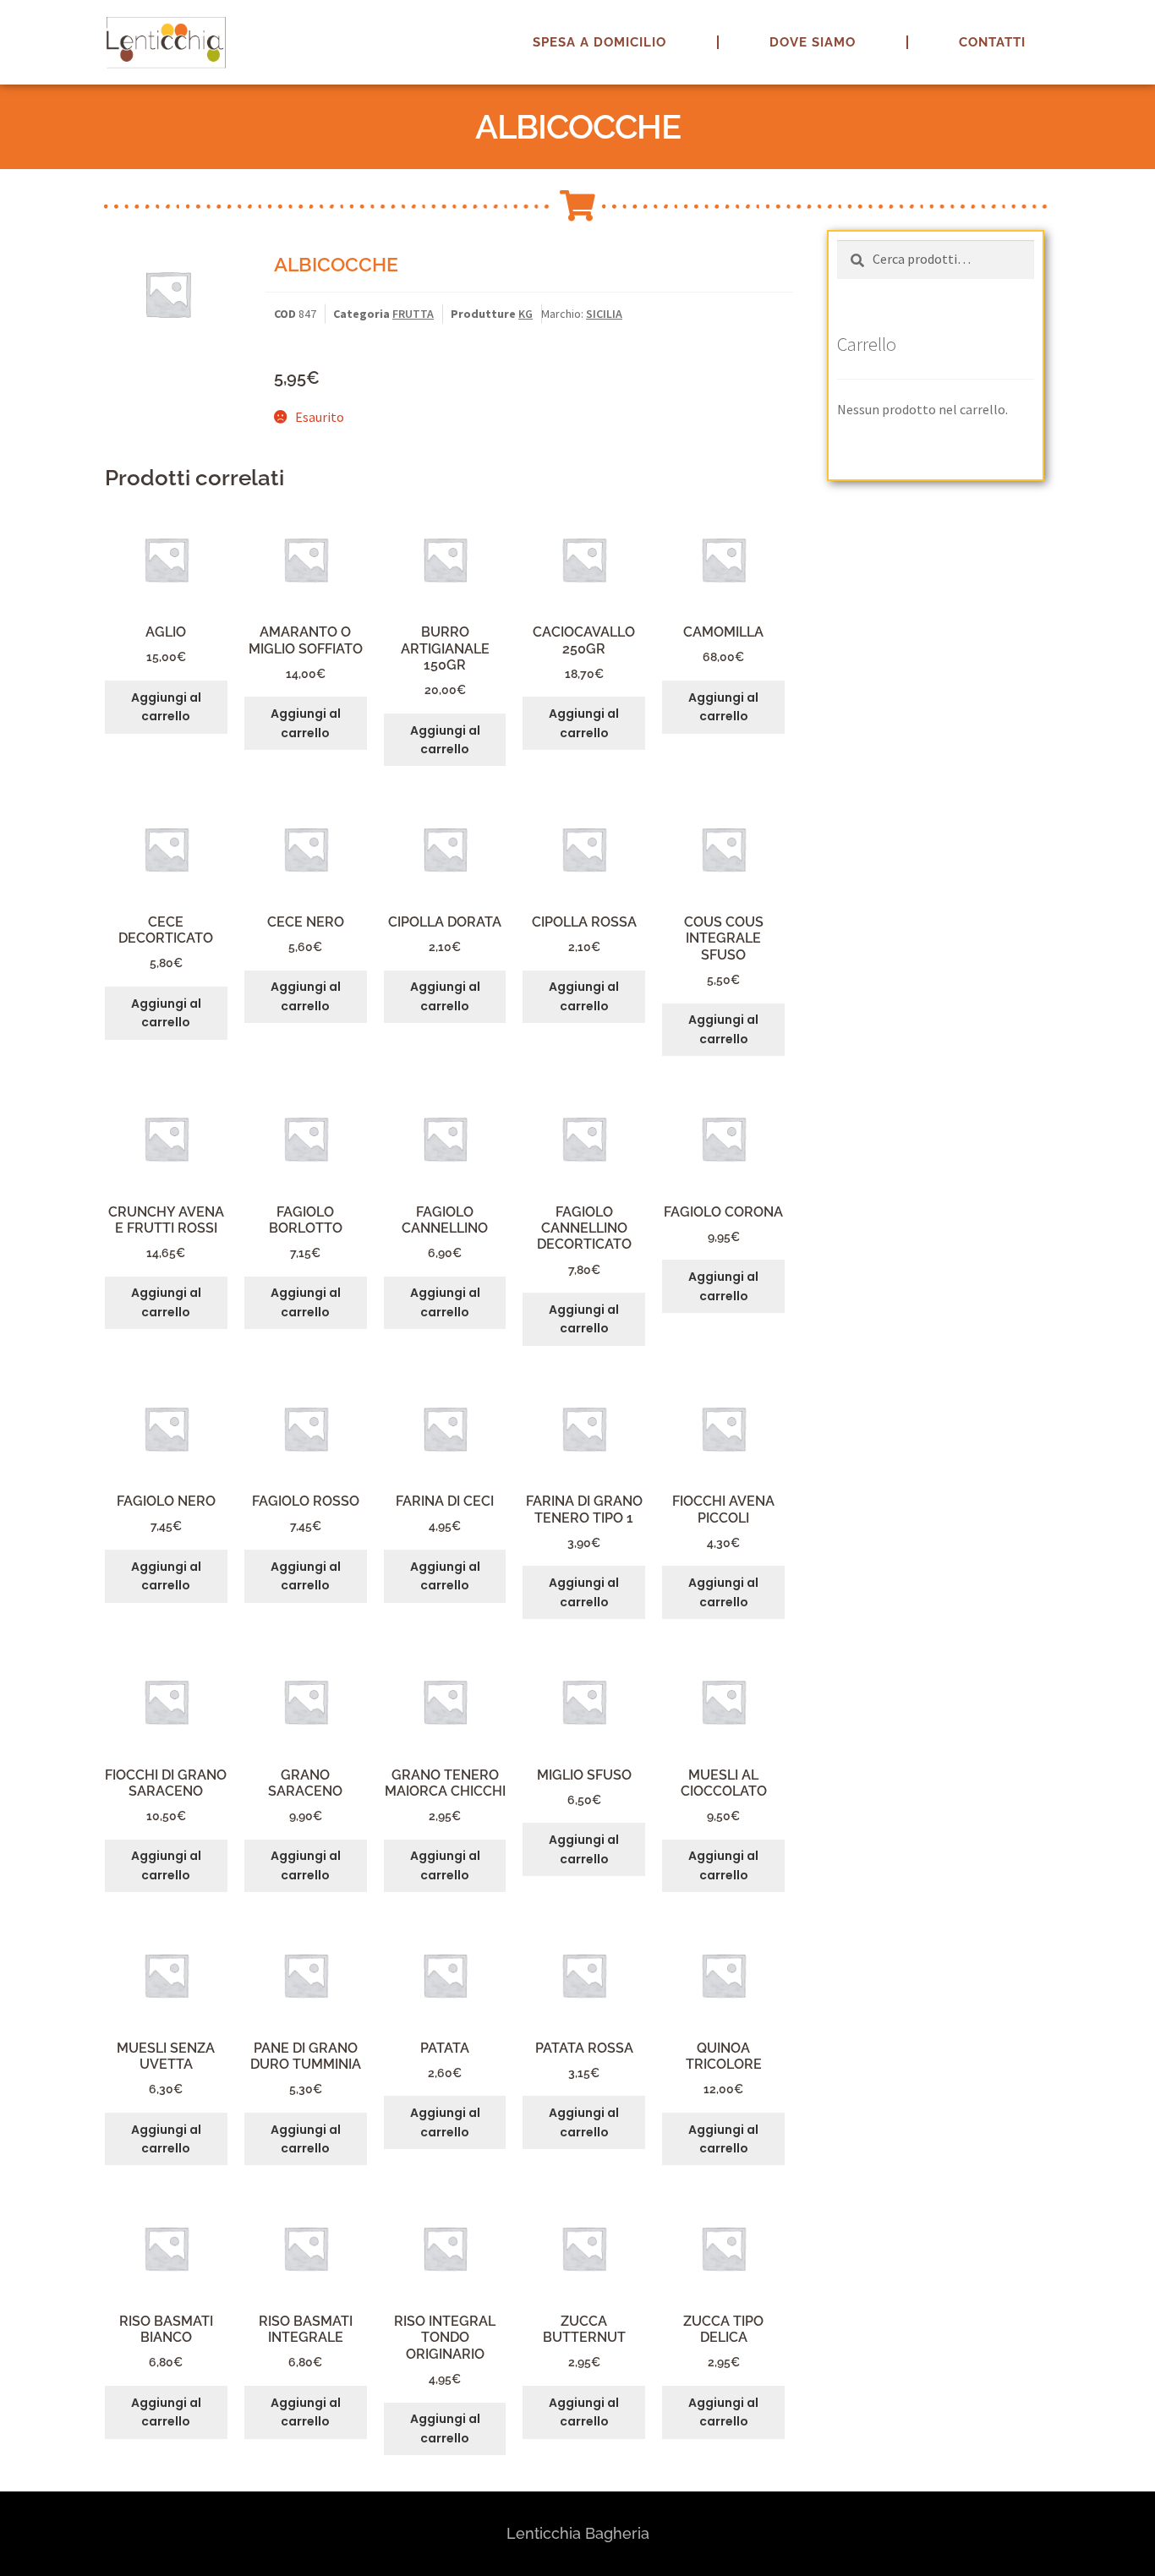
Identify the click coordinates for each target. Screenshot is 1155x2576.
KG (525, 314)
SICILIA (604, 314)
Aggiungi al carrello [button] (166, 707)
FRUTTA (413, 314)
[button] (1119, 24)
